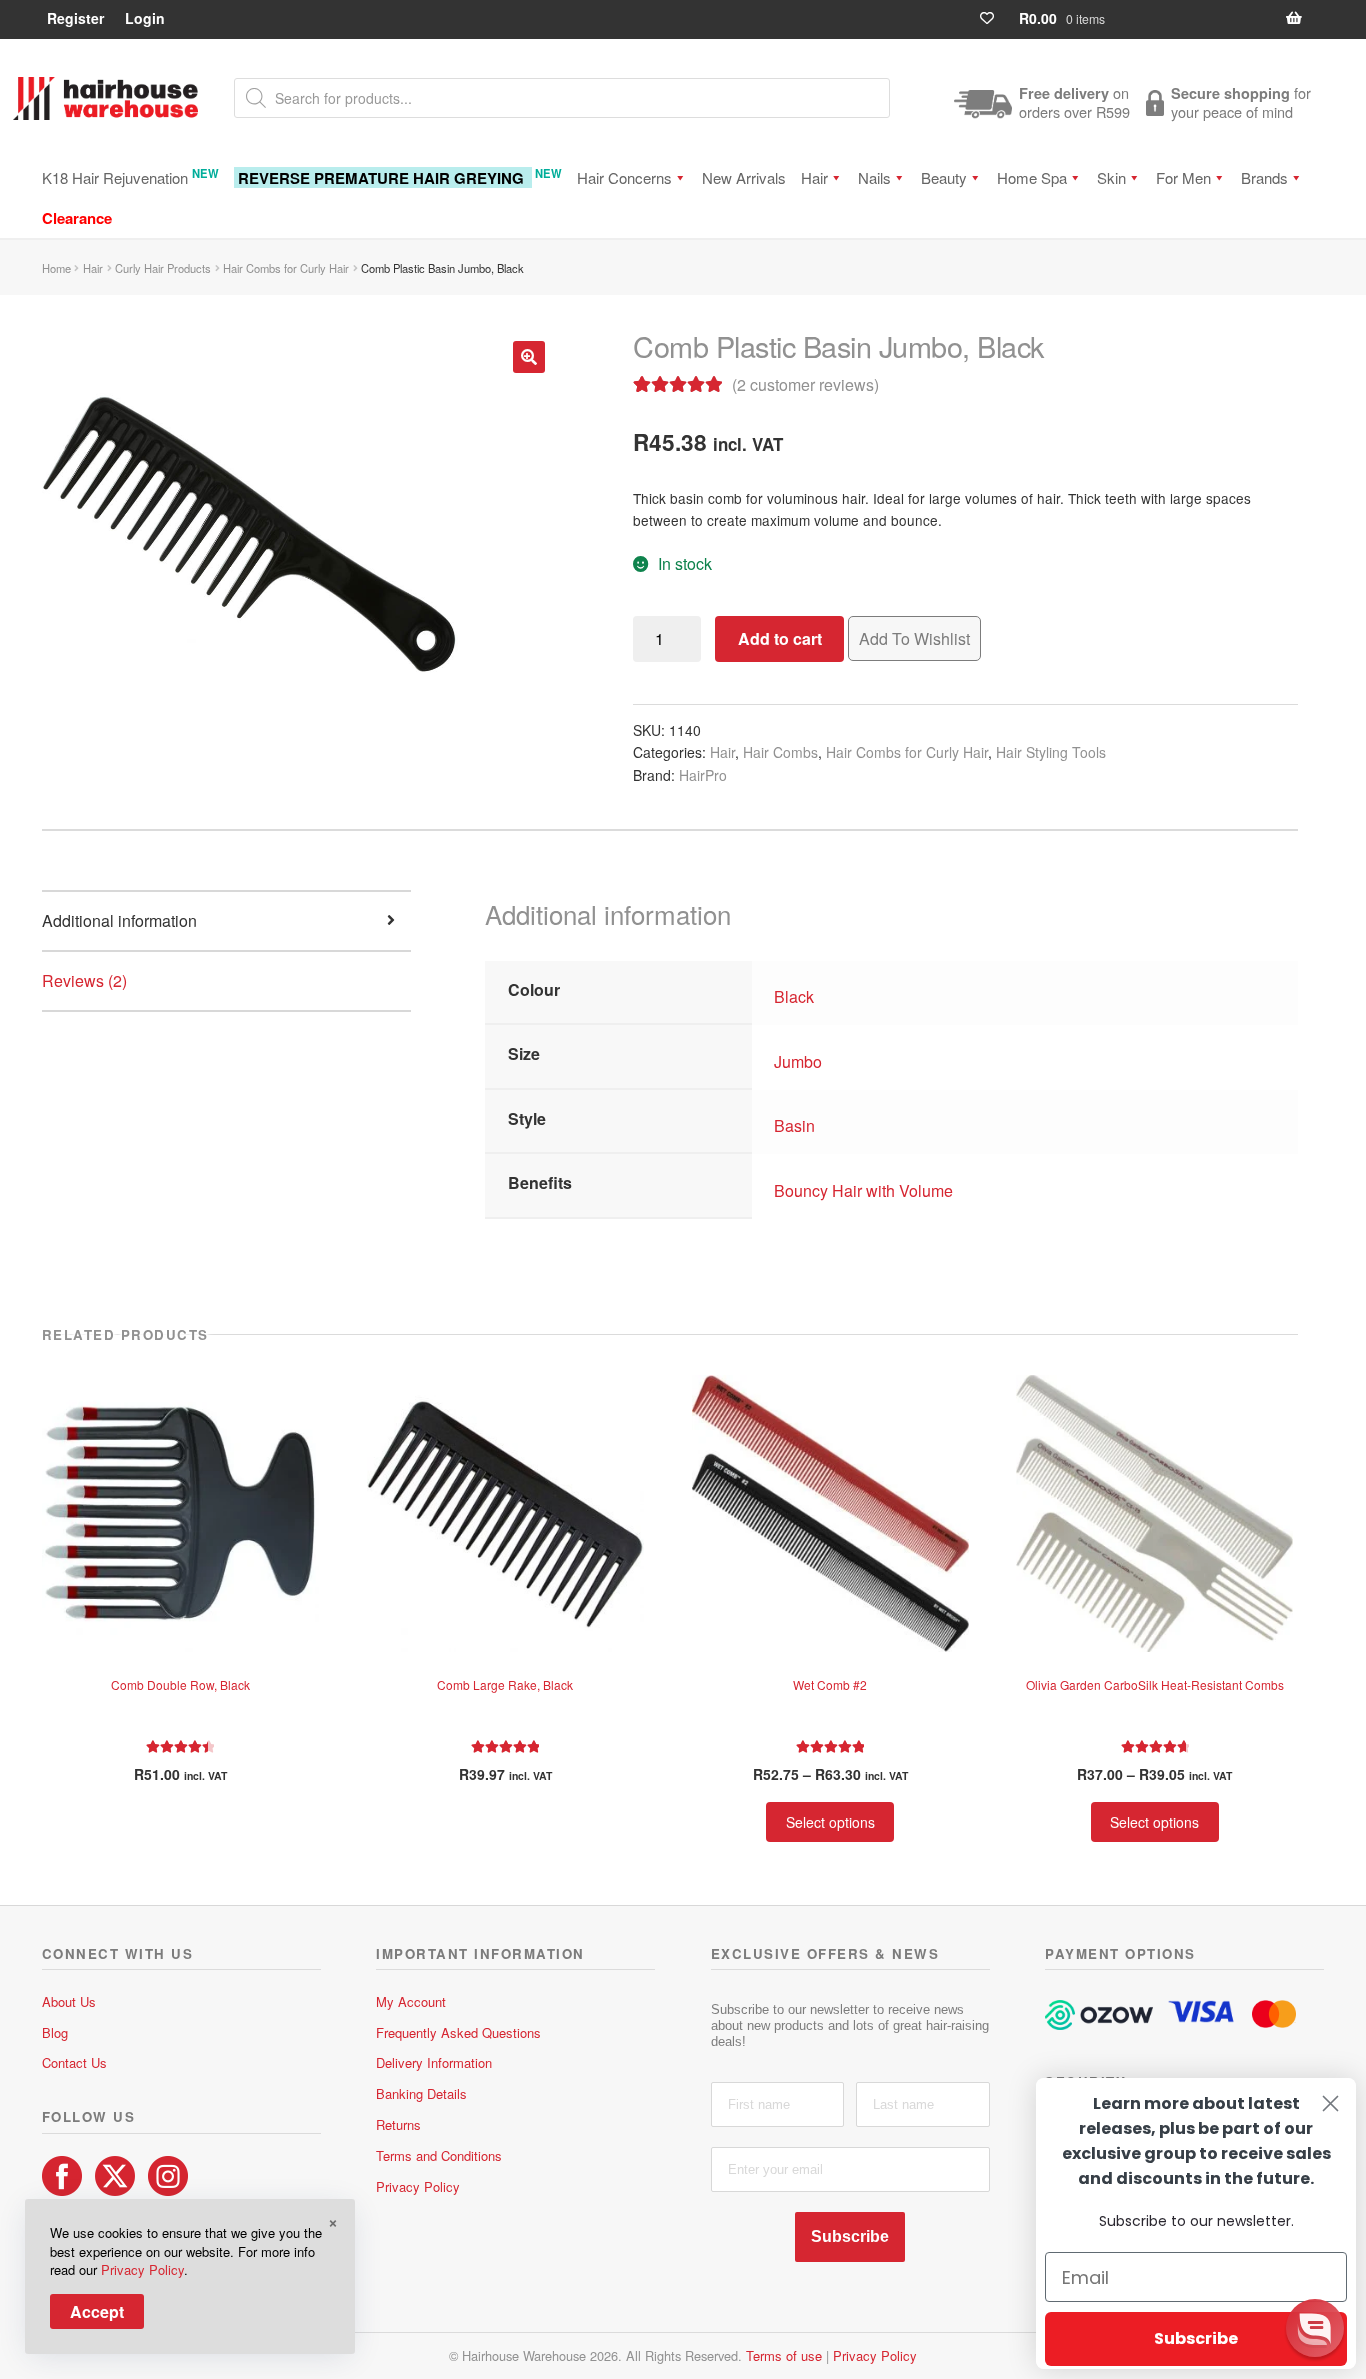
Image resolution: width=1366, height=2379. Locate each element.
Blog (55, 2032)
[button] (529, 357)
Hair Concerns (624, 177)
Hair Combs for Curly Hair (286, 268)
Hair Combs (780, 752)
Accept (97, 2311)
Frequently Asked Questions (458, 2032)
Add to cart (780, 638)
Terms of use (784, 2355)
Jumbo (798, 1061)
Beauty (944, 177)
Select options (830, 1822)
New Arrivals (744, 177)
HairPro (703, 775)
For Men (1183, 177)
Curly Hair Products (163, 268)
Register (75, 18)
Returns (398, 2124)
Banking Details (421, 2093)
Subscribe (850, 2236)
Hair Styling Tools (1051, 752)
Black (794, 996)
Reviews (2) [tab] (84, 980)
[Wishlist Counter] (995, 18)
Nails (874, 177)
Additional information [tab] (119, 920)
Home (56, 268)
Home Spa (1032, 177)
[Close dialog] (1330, 2103)
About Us (69, 2001)
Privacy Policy (418, 2186)
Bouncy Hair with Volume (863, 1190)
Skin (1111, 177)
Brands (1264, 177)
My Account (411, 2001)
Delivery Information (434, 2062)
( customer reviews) (805, 384)
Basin (794, 1125)
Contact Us (74, 2062)
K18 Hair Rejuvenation (130, 176)
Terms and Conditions (439, 2155)
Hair (814, 177)
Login (145, 18)
